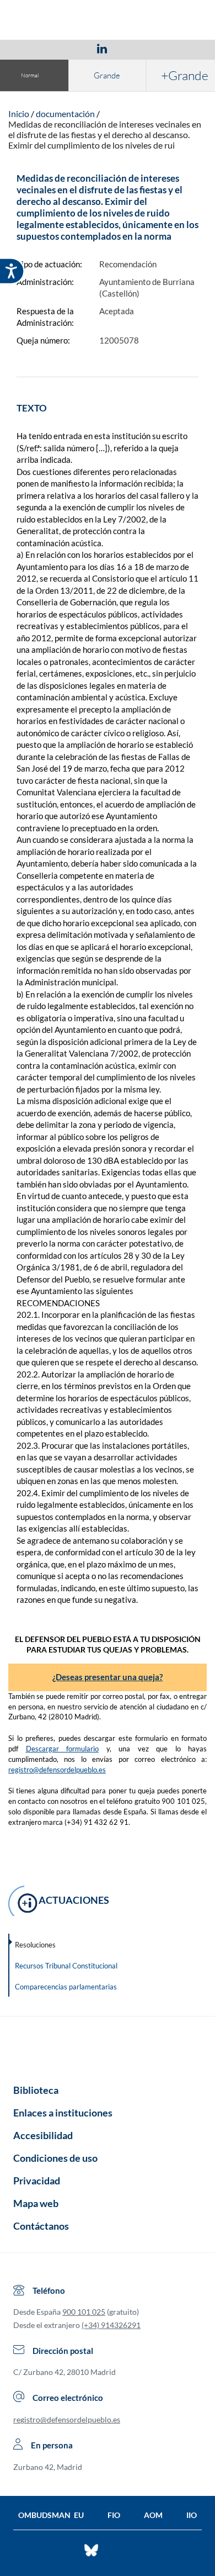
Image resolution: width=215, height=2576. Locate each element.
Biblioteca (36, 2090)
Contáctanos (41, 2226)
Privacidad (37, 2181)
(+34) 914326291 (111, 2325)
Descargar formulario (63, 1749)
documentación (65, 114)
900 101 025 (84, 2312)
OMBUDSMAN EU (51, 2515)
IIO (192, 2515)
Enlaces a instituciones (63, 2113)
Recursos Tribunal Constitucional (66, 1966)
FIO (114, 2515)
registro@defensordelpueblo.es (57, 1770)
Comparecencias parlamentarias (66, 1987)
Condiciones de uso (55, 2158)
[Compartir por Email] (135, 48)
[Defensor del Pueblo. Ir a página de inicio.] (108, 21)
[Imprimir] (169, 48)
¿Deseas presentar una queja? (108, 1677)
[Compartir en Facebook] (38, 48)
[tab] (38, 48)
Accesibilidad (43, 2135)
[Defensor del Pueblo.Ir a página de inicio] (108, 2046)
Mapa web (36, 2203)
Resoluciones (35, 1945)
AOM (153, 2515)
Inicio (19, 114)
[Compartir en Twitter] (69, 48)
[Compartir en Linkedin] (102, 48)
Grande (107, 75)
